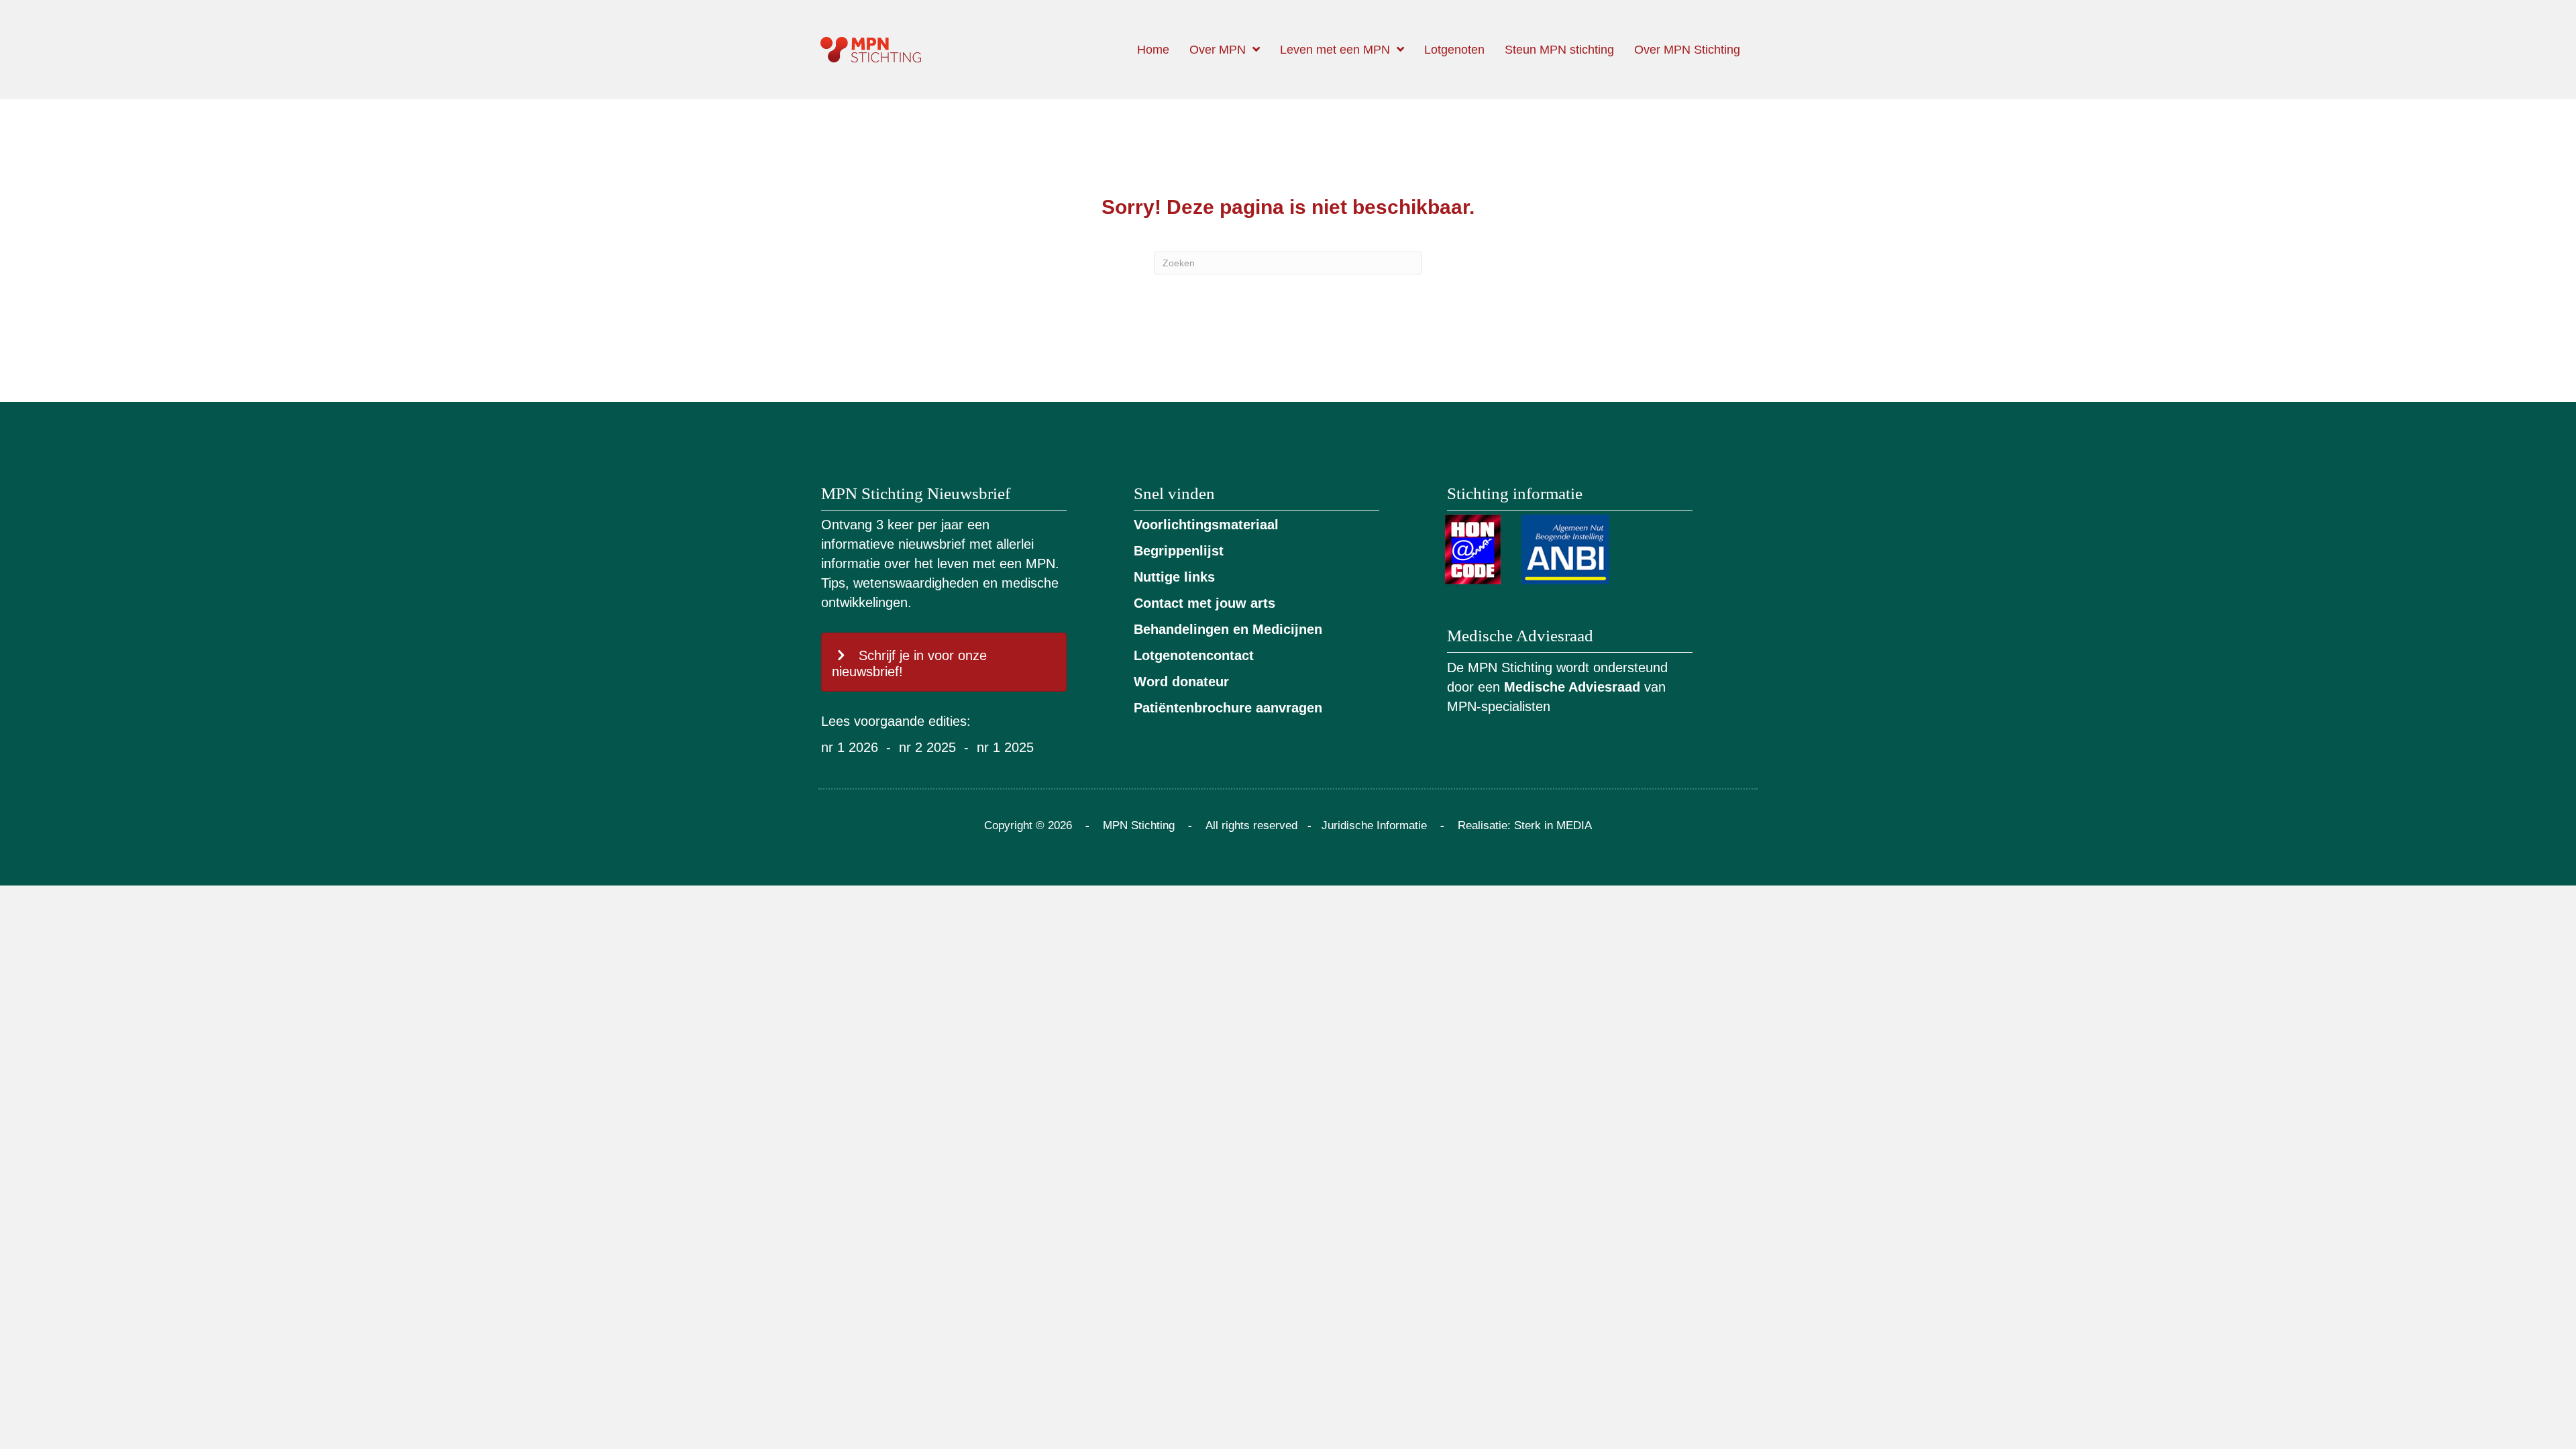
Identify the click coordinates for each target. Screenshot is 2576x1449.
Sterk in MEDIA (1553, 825)
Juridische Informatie (1374, 825)
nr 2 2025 (927, 747)
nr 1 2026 (850, 747)
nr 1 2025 (1005, 747)
